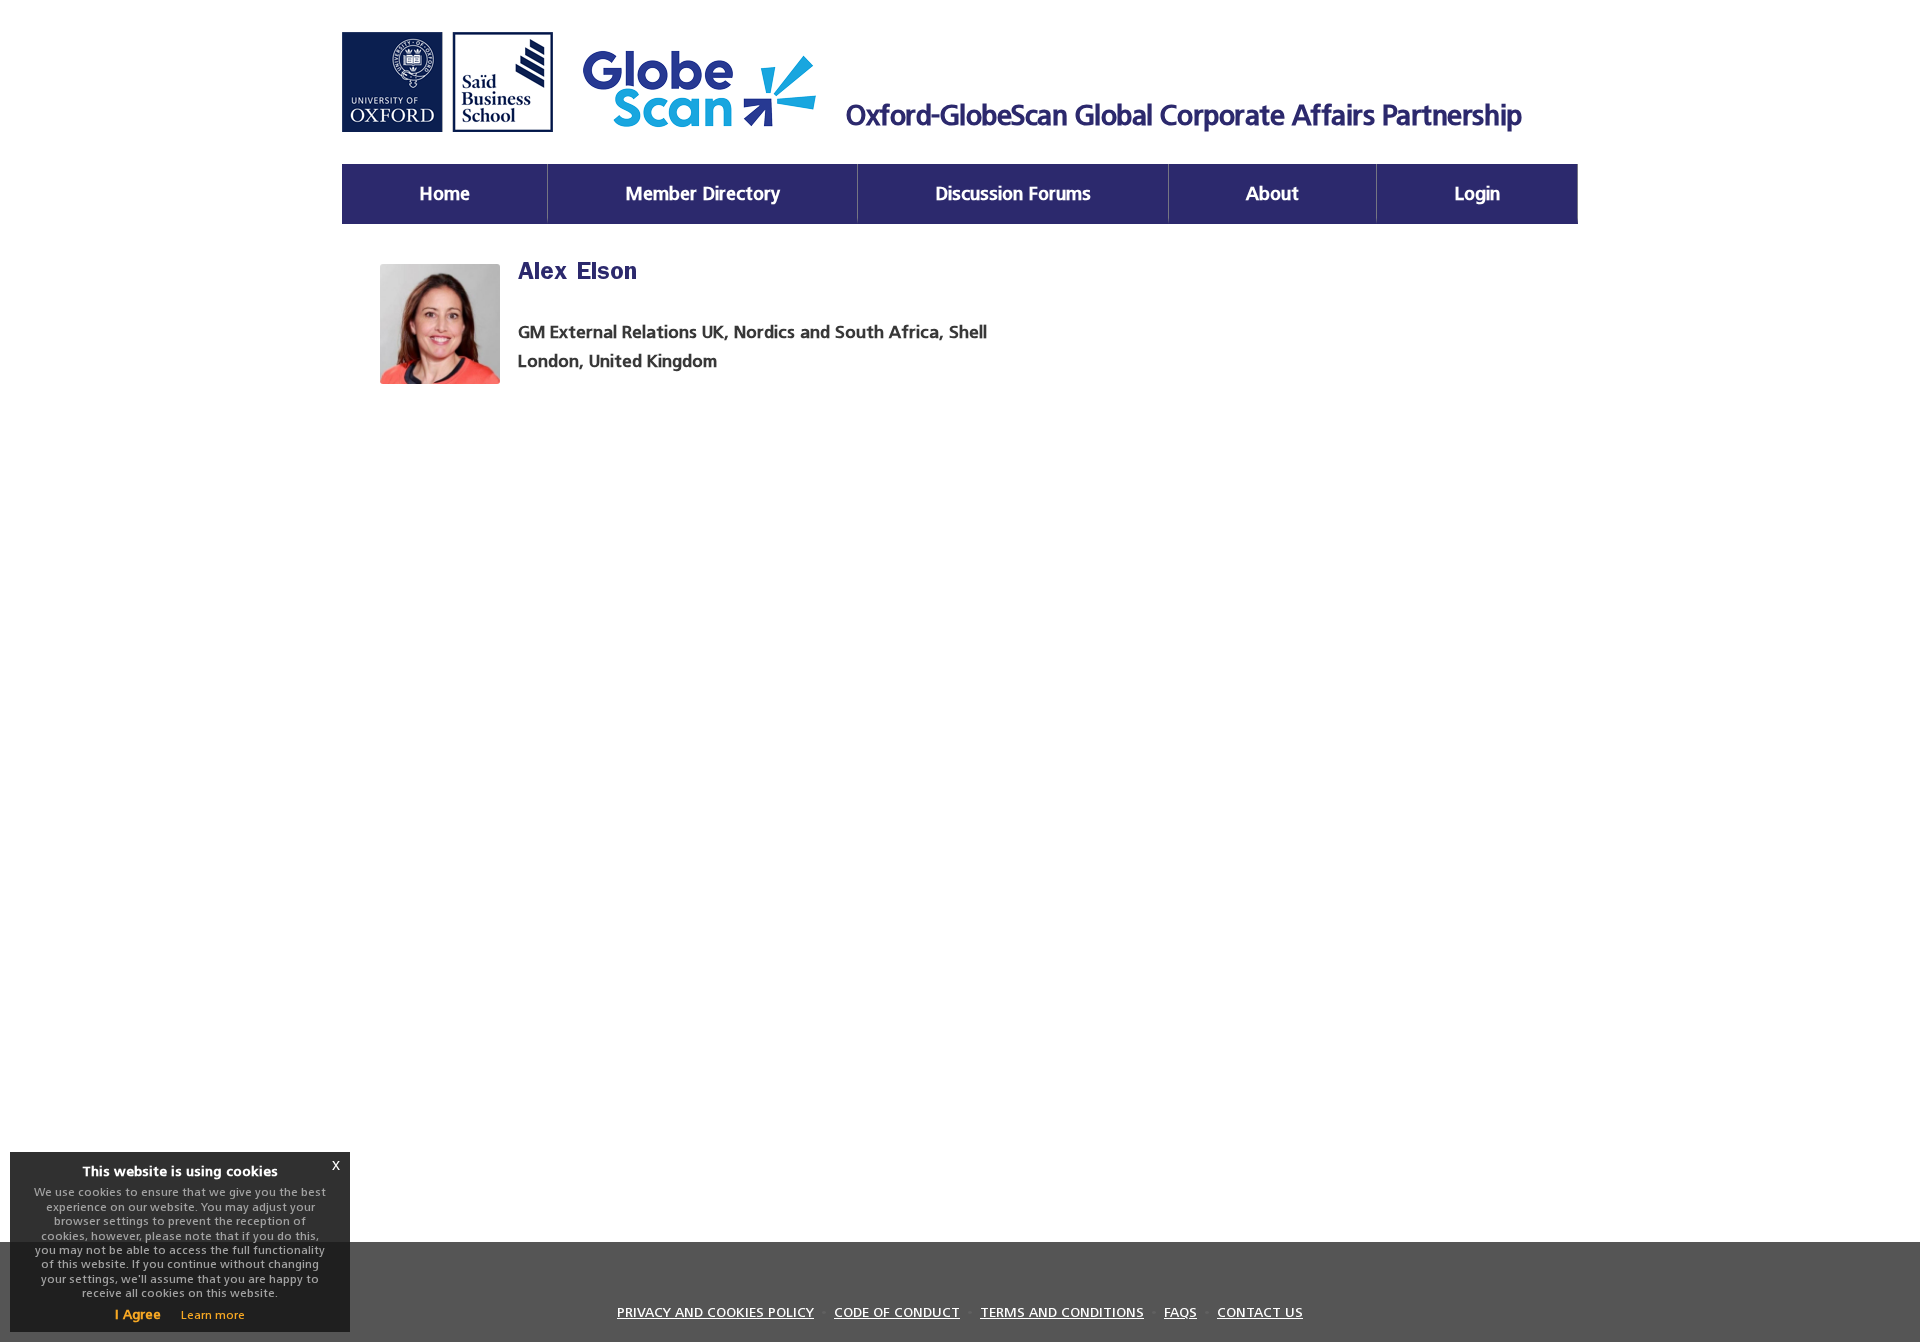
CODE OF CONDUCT (897, 1312)
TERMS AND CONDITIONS (1062, 1312)
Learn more (213, 1315)
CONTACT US (1260, 1312)
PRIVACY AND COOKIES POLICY (715, 1312)
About (1272, 193)
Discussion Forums (1013, 193)
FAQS (1180, 1312)
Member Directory (702, 193)
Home (444, 193)
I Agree (138, 1314)
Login (1477, 193)
